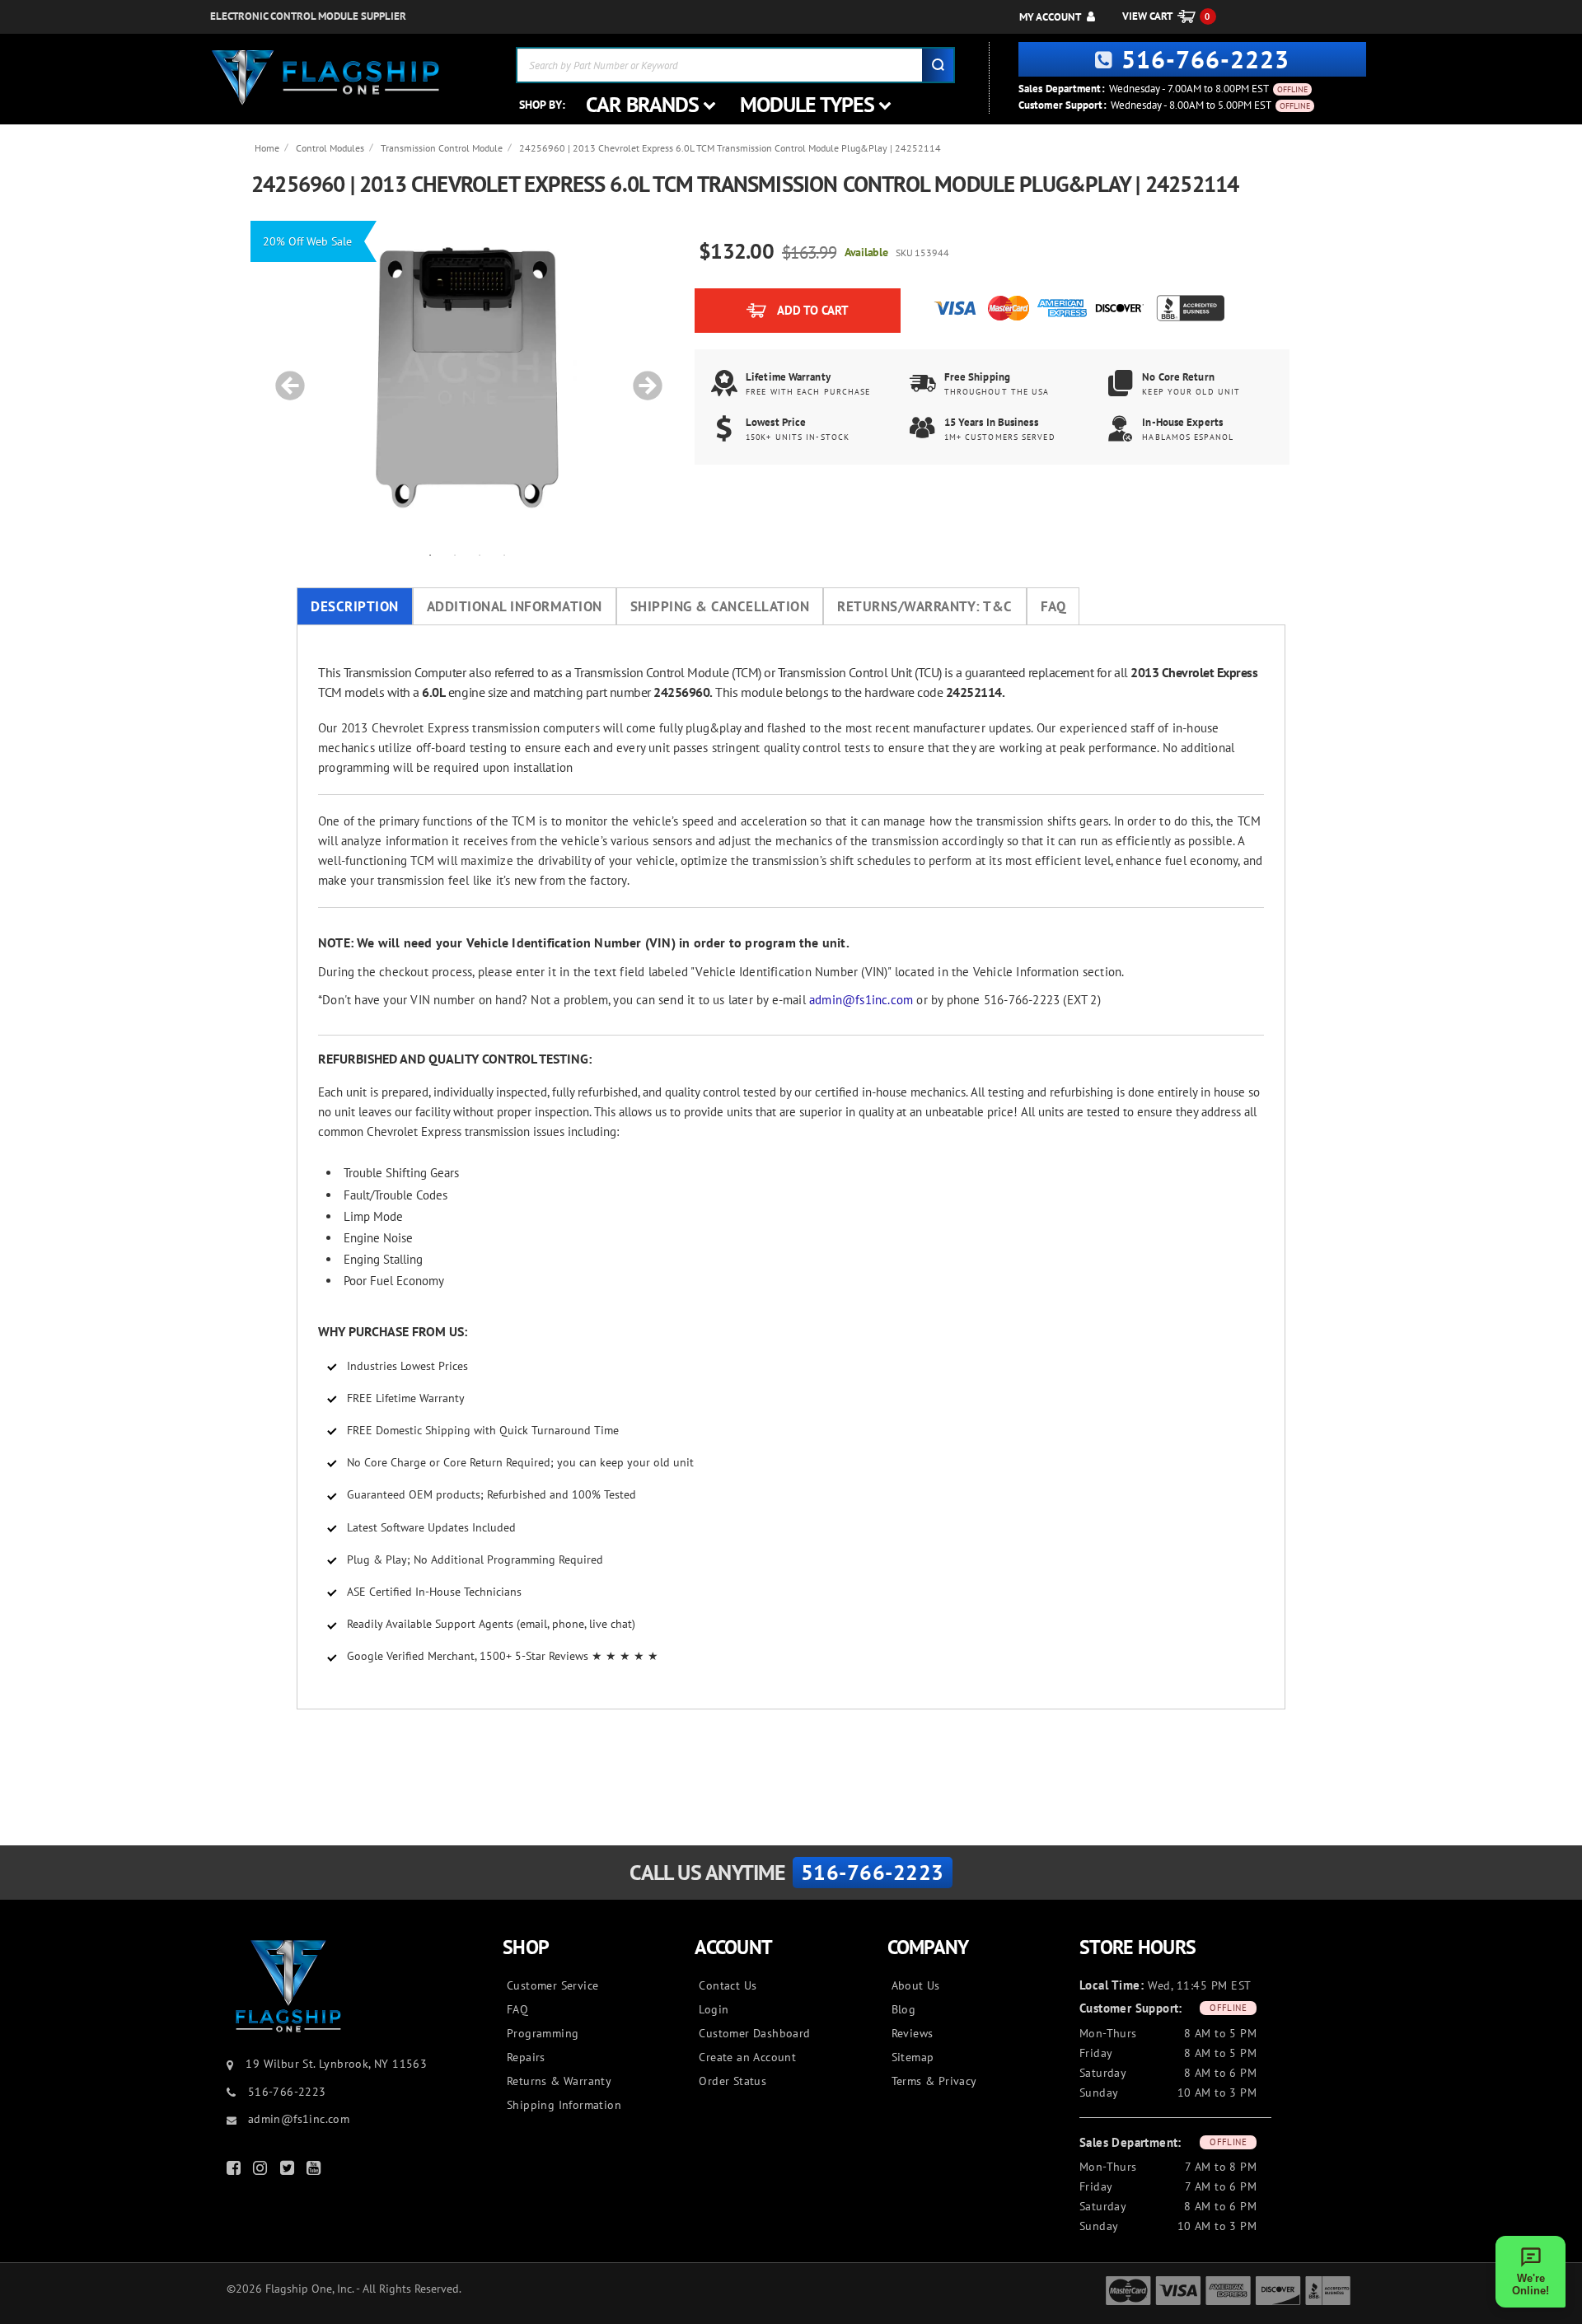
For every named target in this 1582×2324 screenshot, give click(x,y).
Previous (284, 377)
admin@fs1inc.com (861, 1000)
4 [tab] (504, 554)
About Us (916, 1985)
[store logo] (325, 78)
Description (355, 606)
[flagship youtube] (316, 2171)
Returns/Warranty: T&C (925, 606)
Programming (543, 2033)
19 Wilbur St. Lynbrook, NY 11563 (336, 2064)
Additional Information (515, 606)
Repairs (526, 2057)
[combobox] (735, 65)
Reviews (913, 2033)
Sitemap (913, 2057)
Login (714, 2009)
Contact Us (728, 1985)
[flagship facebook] (236, 2171)
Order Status (732, 2081)
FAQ (1053, 606)
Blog (904, 2009)
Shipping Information (564, 2105)
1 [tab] (430, 554)
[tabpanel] (467, 377)
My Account (1050, 17)
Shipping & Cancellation (720, 606)
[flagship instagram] (262, 2171)
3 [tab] (480, 554)
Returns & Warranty (559, 2081)
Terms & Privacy (934, 2081)
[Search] (938, 65)
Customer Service (552, 1985)
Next (642, 377)
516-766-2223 (1205, 59)
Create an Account (747, 2057)
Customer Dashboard (754, 2033)
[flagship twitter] (289, 2171)
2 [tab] (455, 554)
